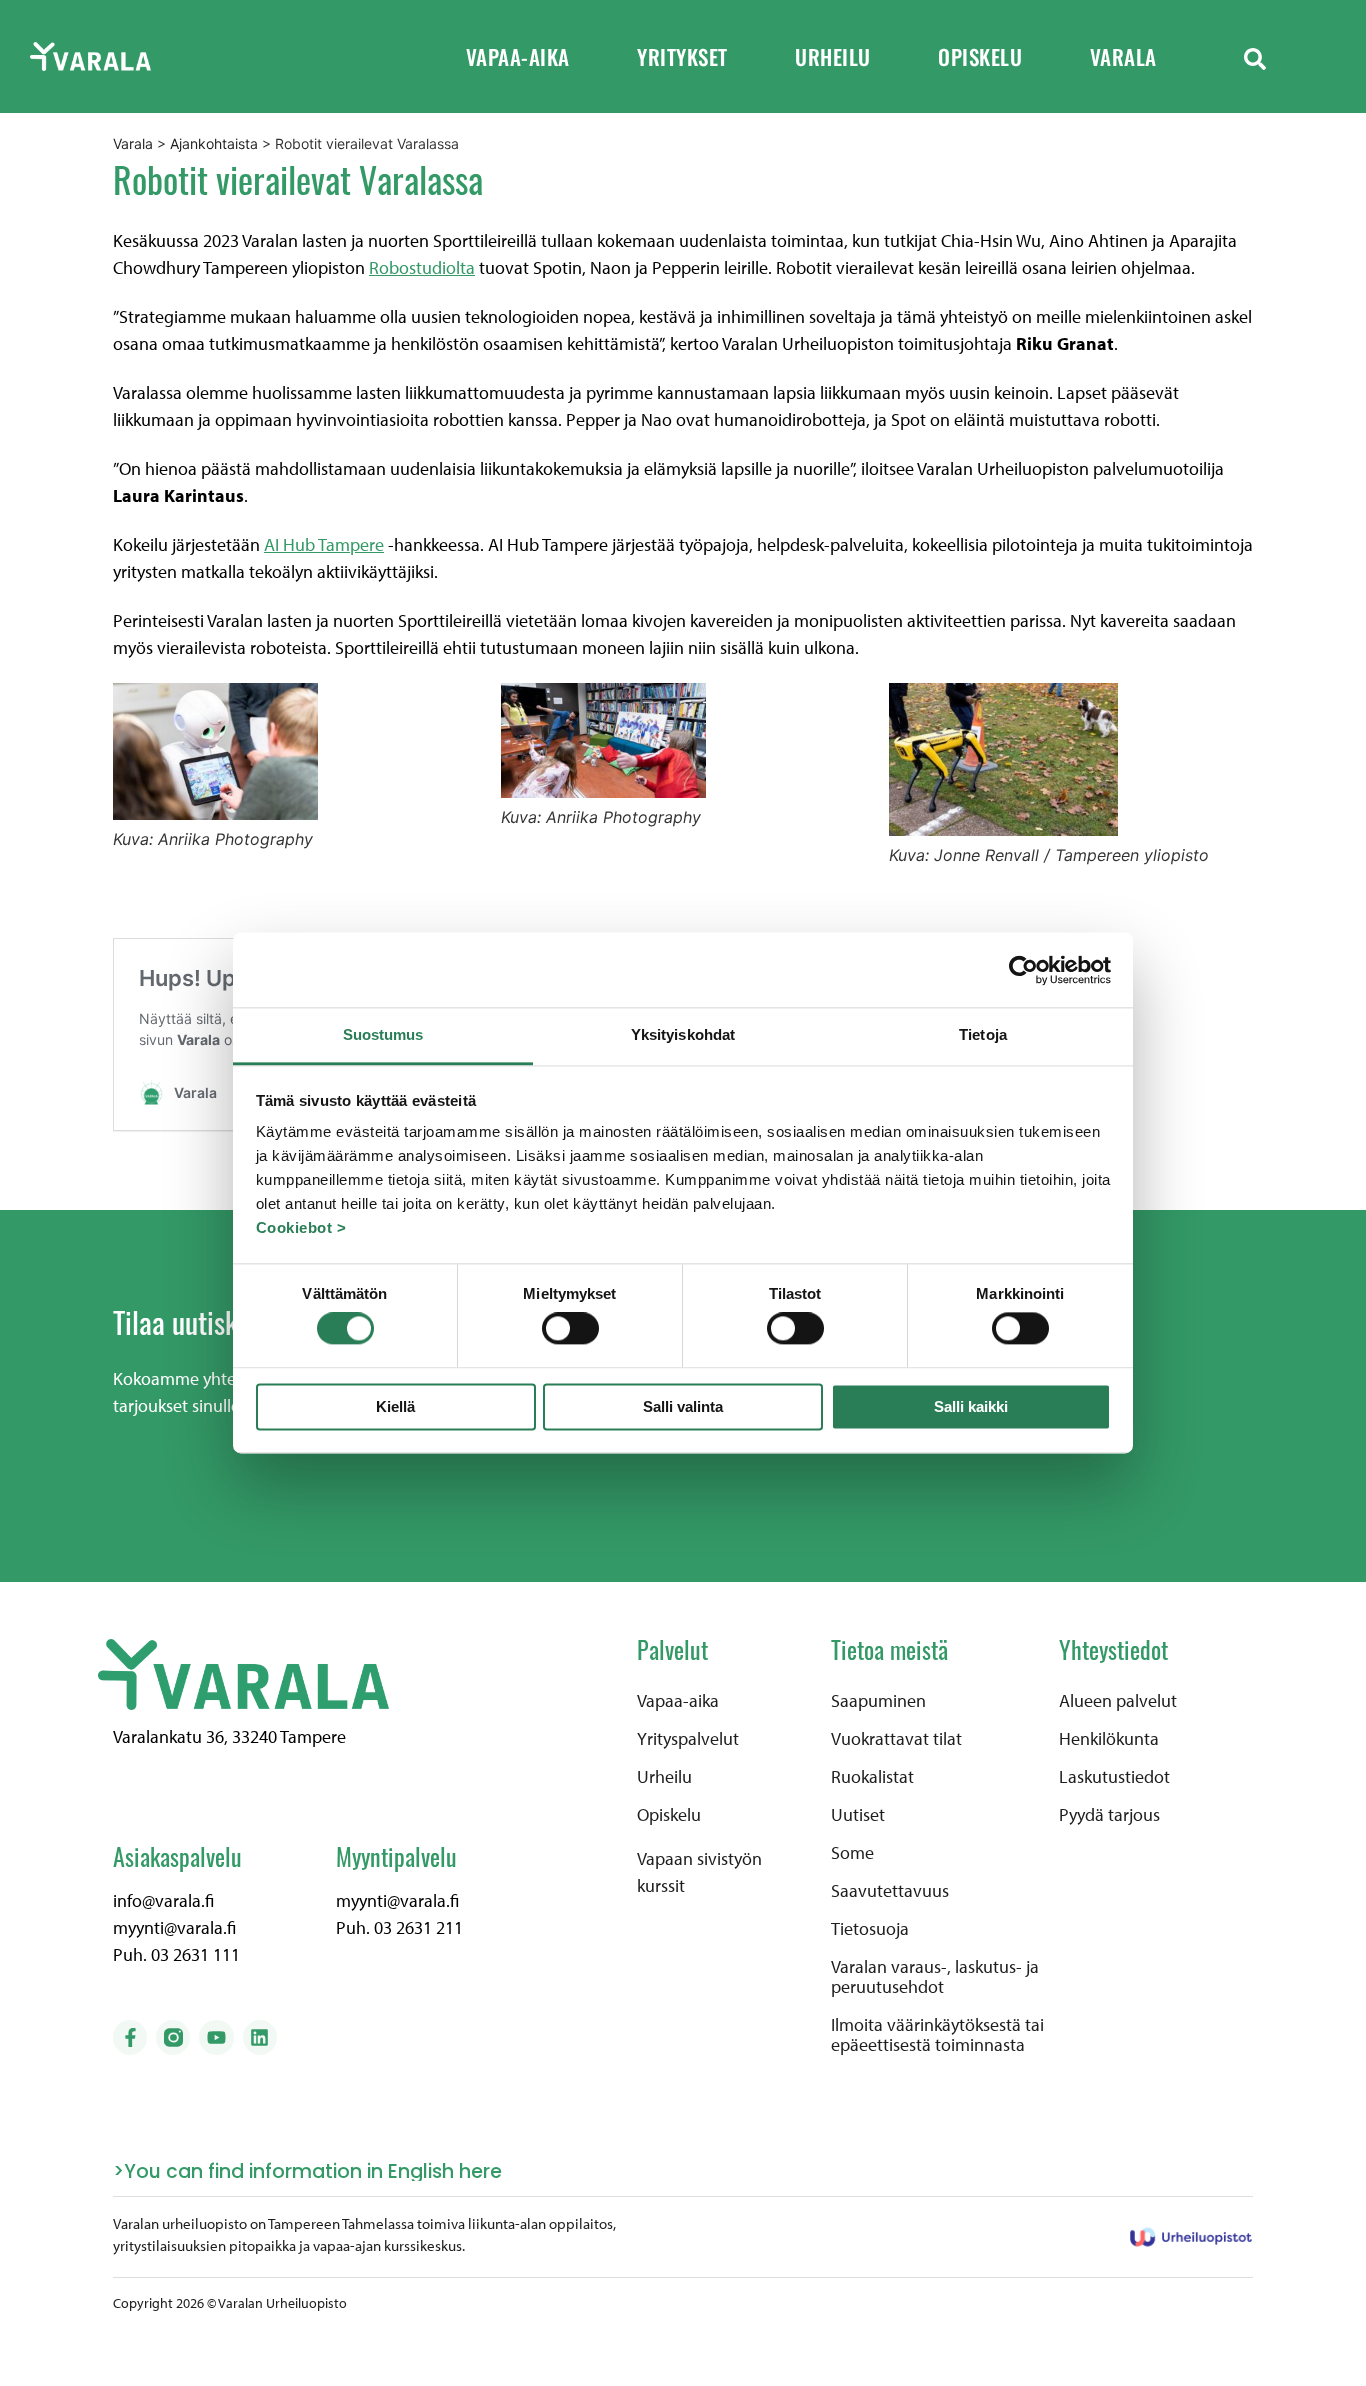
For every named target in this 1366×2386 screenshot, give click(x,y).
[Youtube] (216, 2037)
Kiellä (395, 1406)
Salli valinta (683, 1406)
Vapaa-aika (518, 56)
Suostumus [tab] (383, 1034)
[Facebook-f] (130, 2037)
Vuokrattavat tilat (896, 1739)
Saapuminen (878, 1701)
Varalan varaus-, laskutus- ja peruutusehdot (935, 1977)
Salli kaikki (971, 1406)
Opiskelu (980, 56)
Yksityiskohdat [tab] (683, 1034)
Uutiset (858, 1815)
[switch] (570, 1329)
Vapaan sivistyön (699, 1858)
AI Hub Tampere (324, 544)
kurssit (661, 1885)
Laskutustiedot (1114, 1777)
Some (852, 1853)
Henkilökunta (1109, 1739)
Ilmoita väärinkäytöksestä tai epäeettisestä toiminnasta (937, 2035)
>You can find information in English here (307, 2171)
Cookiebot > (301, 1227)
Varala (1123, 56)
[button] (1255, 57)
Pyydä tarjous (1109, 1815)
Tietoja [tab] (983, 1034)
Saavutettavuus (890, 1891)
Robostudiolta (422, 267)
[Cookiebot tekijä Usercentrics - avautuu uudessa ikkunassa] (1023, 970)
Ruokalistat (872, 1777)
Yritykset (682, 56)
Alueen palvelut (1118, 1701)
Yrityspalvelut (688, 1739)
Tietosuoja (870, 1929)
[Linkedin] (260, 2037)
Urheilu (833, 56)
